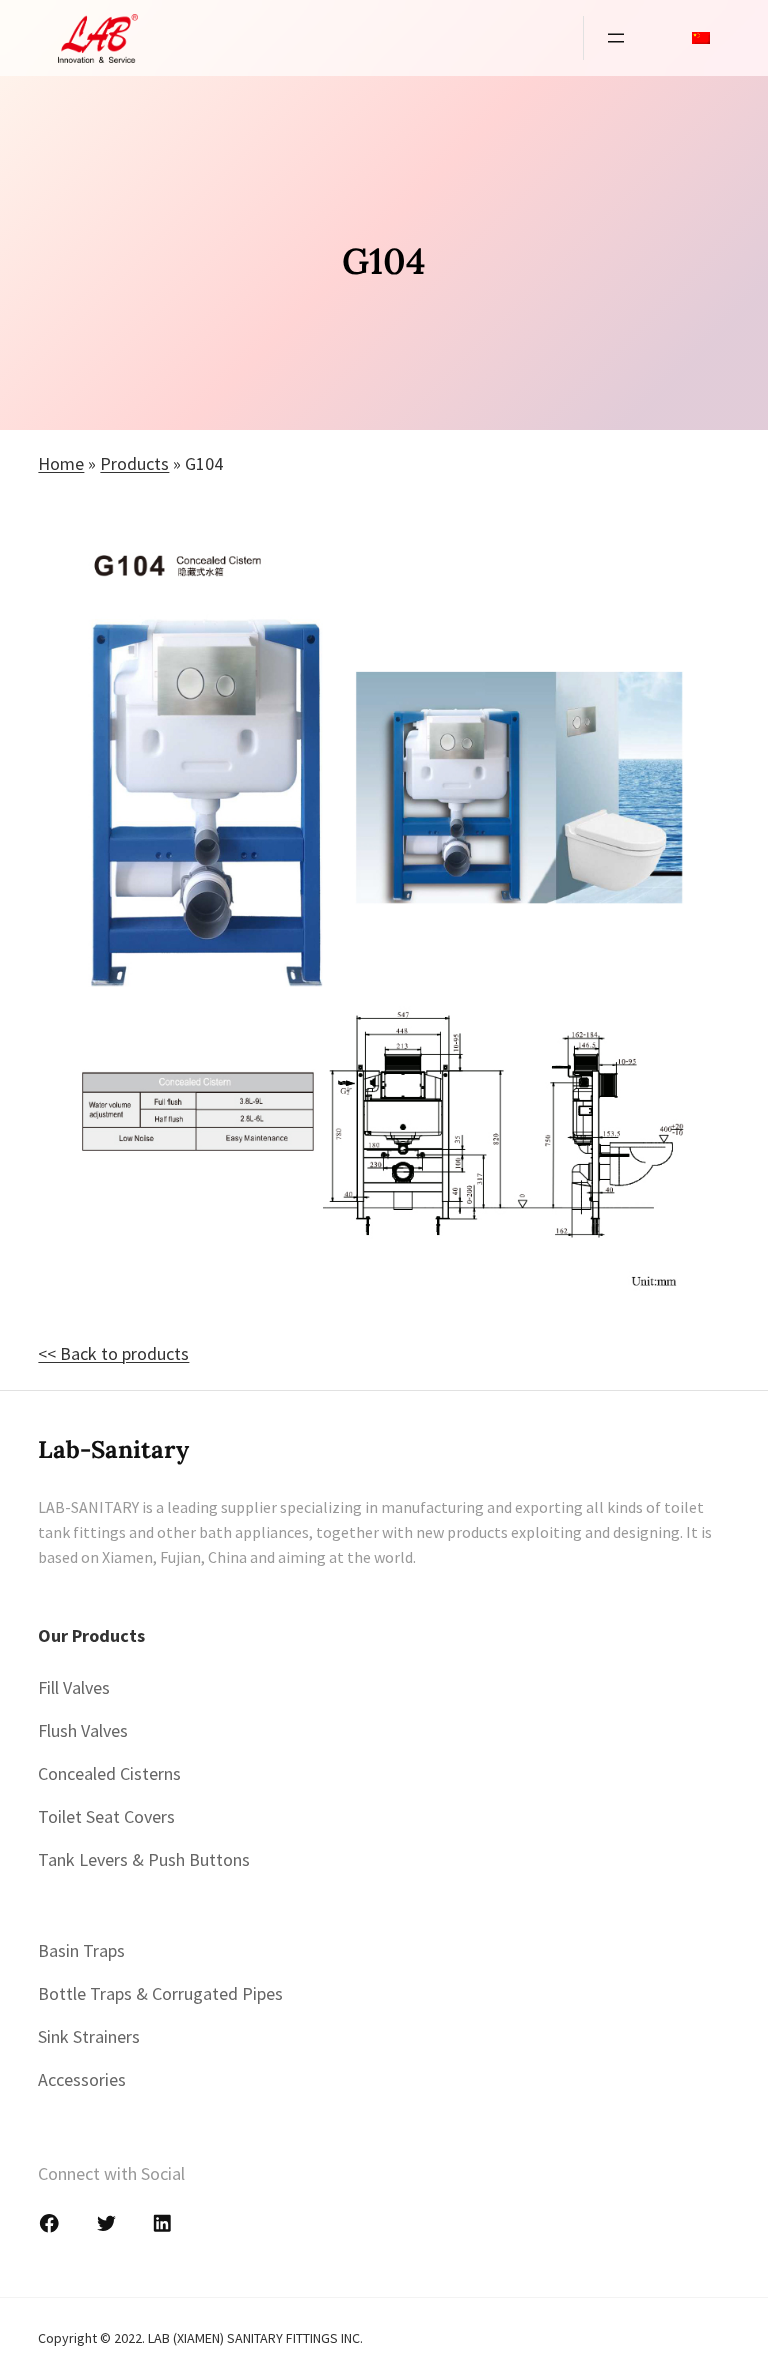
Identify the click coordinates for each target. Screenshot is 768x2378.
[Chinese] (701, 38)
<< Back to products (113, 1353)
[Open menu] (616, 38)
